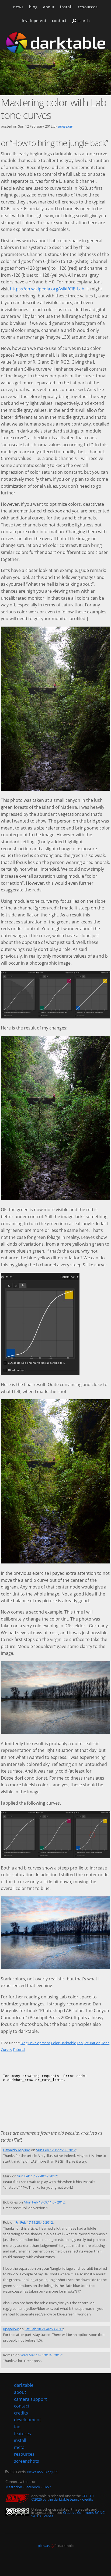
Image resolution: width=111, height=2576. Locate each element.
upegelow (65, 126)
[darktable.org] (55, 43)
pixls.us (44, 2546)
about (49, 7)
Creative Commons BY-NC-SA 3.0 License (68, 2514)
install (66, 7)
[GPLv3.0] (18, 2499)
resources (88, 7)
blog (33, 7)
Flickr (47, 2487)
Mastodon (14, 2487)
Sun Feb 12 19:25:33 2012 (56, 2150)
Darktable (68, 2043)
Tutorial (19, 2050)
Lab (80, 2043)
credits (88, 2499)
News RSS (35, 2472)
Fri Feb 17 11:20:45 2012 (34, 2222)
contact (59, 21)
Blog (24, 2043)
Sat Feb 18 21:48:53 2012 (44, 2329)
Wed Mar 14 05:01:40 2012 (41, 2355)
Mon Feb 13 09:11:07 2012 (44, 2202)
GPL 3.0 (88, 2496)
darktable (24, 2385)
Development (39, 2043)
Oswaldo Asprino (17, 2150)
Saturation (92, 2043)
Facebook (32, 2487)
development (34, 21)
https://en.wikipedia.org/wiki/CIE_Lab (47, 289)
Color (55, 2043)
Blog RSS (51, 2472)
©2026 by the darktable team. (55, 2499)
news (18, 7)
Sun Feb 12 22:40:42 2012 (37, 2176)
